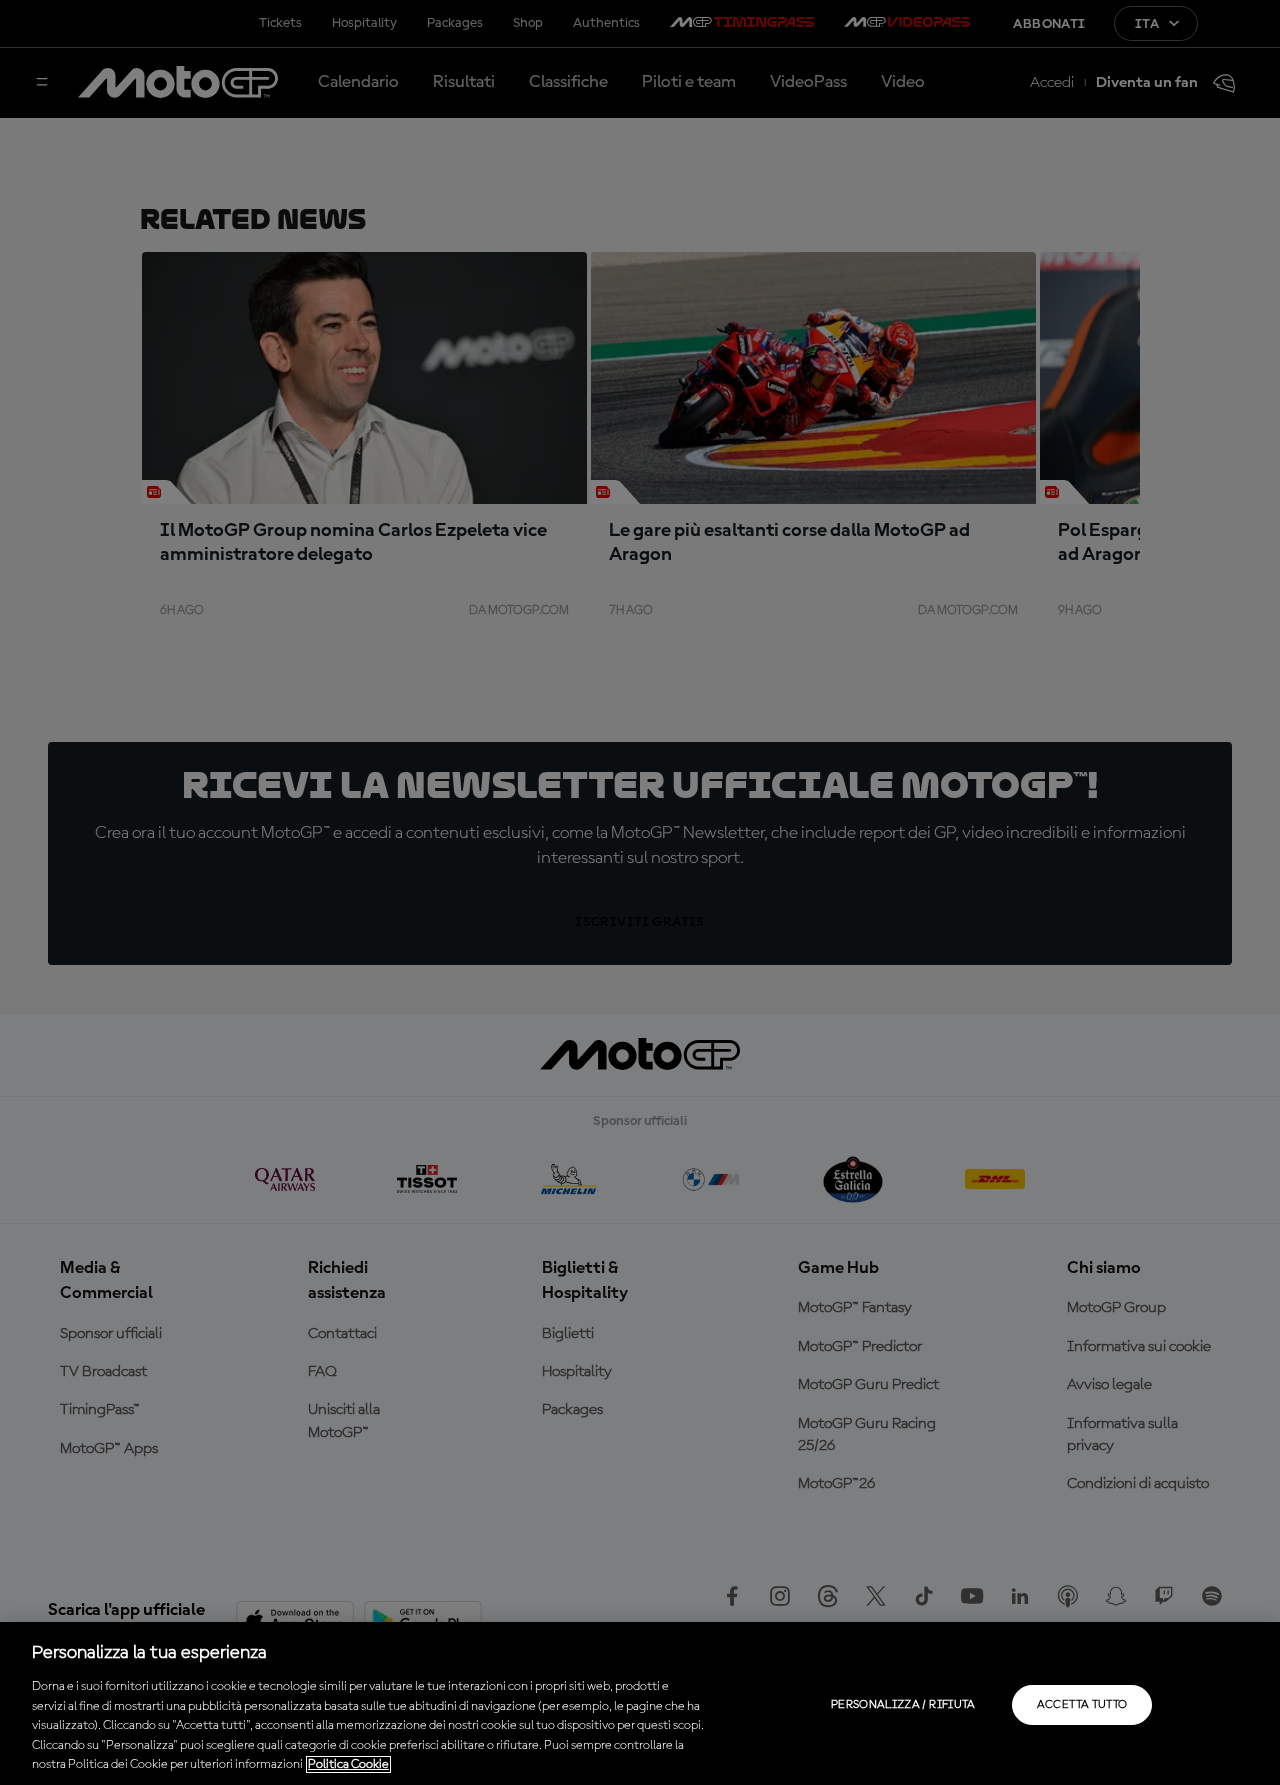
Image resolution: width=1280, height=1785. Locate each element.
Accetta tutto (1082, 1705)
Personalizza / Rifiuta (903, 1705)
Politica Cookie (348, 1764)
